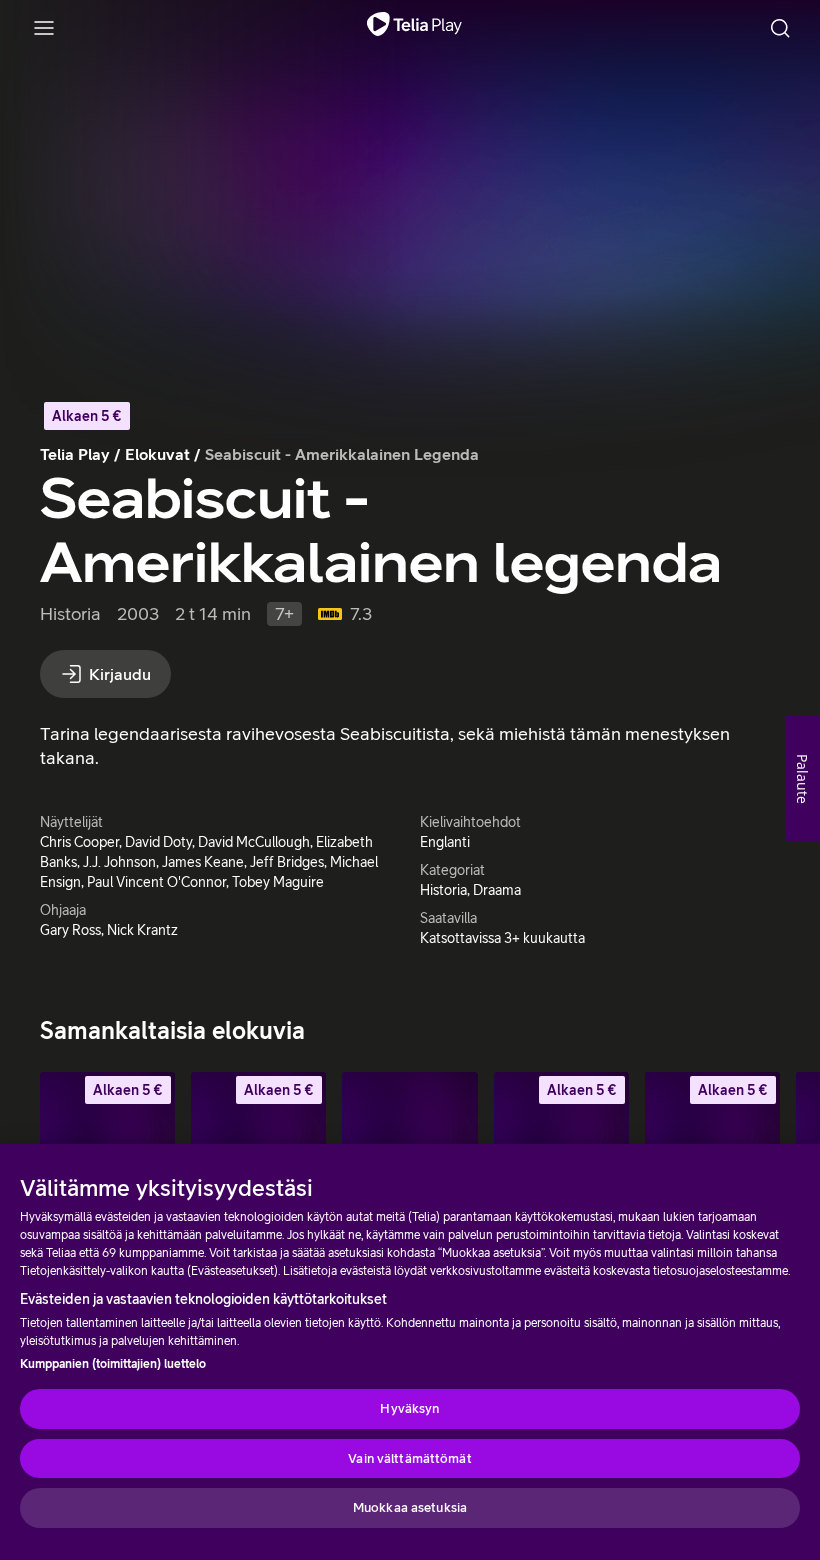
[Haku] (780, 28)
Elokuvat (157, 454)
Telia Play (75, 454)
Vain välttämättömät (409, 1458)
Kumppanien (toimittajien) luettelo (113, 1364)
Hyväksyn (409, 1408)
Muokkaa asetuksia (410, 1507)
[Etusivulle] (414, 28)
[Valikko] (44, 28)
